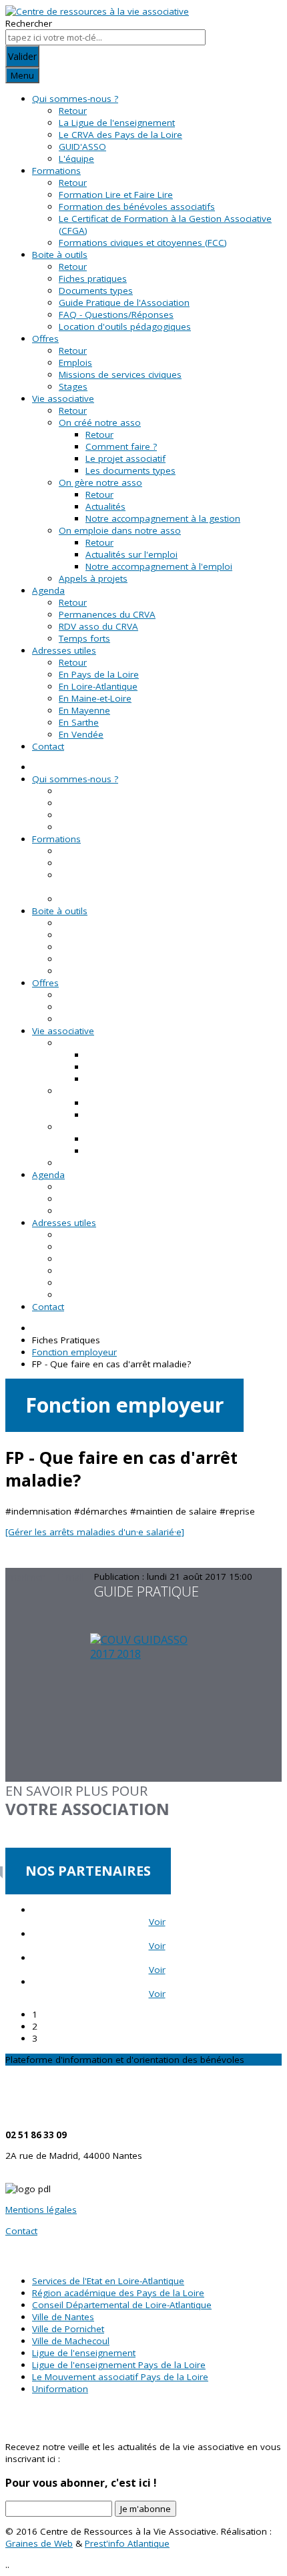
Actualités (105, 506)
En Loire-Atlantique (98, 686)
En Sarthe (79, 722)
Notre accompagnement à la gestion (163, 518)
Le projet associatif (125, 458)
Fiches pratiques (93, 279)
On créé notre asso (100, 422)
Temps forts (84, 638)
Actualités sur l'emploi (131, 554)
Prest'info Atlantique (127, 2543)
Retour (73, 111)
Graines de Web (39, 2543)
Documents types (96, 291)
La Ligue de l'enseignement (117, 123)
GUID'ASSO (82, 147)
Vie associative (63, 398)
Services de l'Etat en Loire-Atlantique (108, 2281)
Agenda (48, 590)
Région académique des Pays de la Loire (118, 2293)
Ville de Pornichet (68, 2329)
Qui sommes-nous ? (75, 99)
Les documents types (130, 470)
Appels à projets (93, 578)
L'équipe (76, 159)
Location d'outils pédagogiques (125, 326)
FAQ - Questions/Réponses (116, 315)
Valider (22, 56)
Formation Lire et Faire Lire (116, 195)
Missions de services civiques (120, 374)
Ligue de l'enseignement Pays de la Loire (119, 2365)
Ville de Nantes (63, 2317)
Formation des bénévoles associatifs (137, 207)
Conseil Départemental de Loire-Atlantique (122, 2305)
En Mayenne (84, 710)
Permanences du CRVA (107, 614)
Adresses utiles (64, 650)
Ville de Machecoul (71, 2341)
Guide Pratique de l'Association (124, 303)
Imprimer (26, 1577)
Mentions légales (41, 2210)
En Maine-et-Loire (95, 698)
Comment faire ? (121, 446)
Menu (22, 75)
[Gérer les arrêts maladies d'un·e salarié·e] (95, 1532)
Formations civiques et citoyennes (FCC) (143, 243)
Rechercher (29, 23)
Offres (45, 338)
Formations (56, 171)
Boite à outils (60, 255)
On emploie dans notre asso (120, 530)
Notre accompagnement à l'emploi (159, 566)
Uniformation (60, 2389)
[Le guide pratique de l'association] (143, 1707)
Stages (73, 386)
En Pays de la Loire (99, 674)
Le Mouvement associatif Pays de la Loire (120, 2377)
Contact (48, 746)
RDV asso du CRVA (98, 626)
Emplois (75, 362)
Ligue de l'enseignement (84, 2353)
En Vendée (81, 734)
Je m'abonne (146, 2509)
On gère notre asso (100, 482)
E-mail (71, 1577)
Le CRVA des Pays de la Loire (120, 135)
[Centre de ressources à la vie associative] (97, 11)
